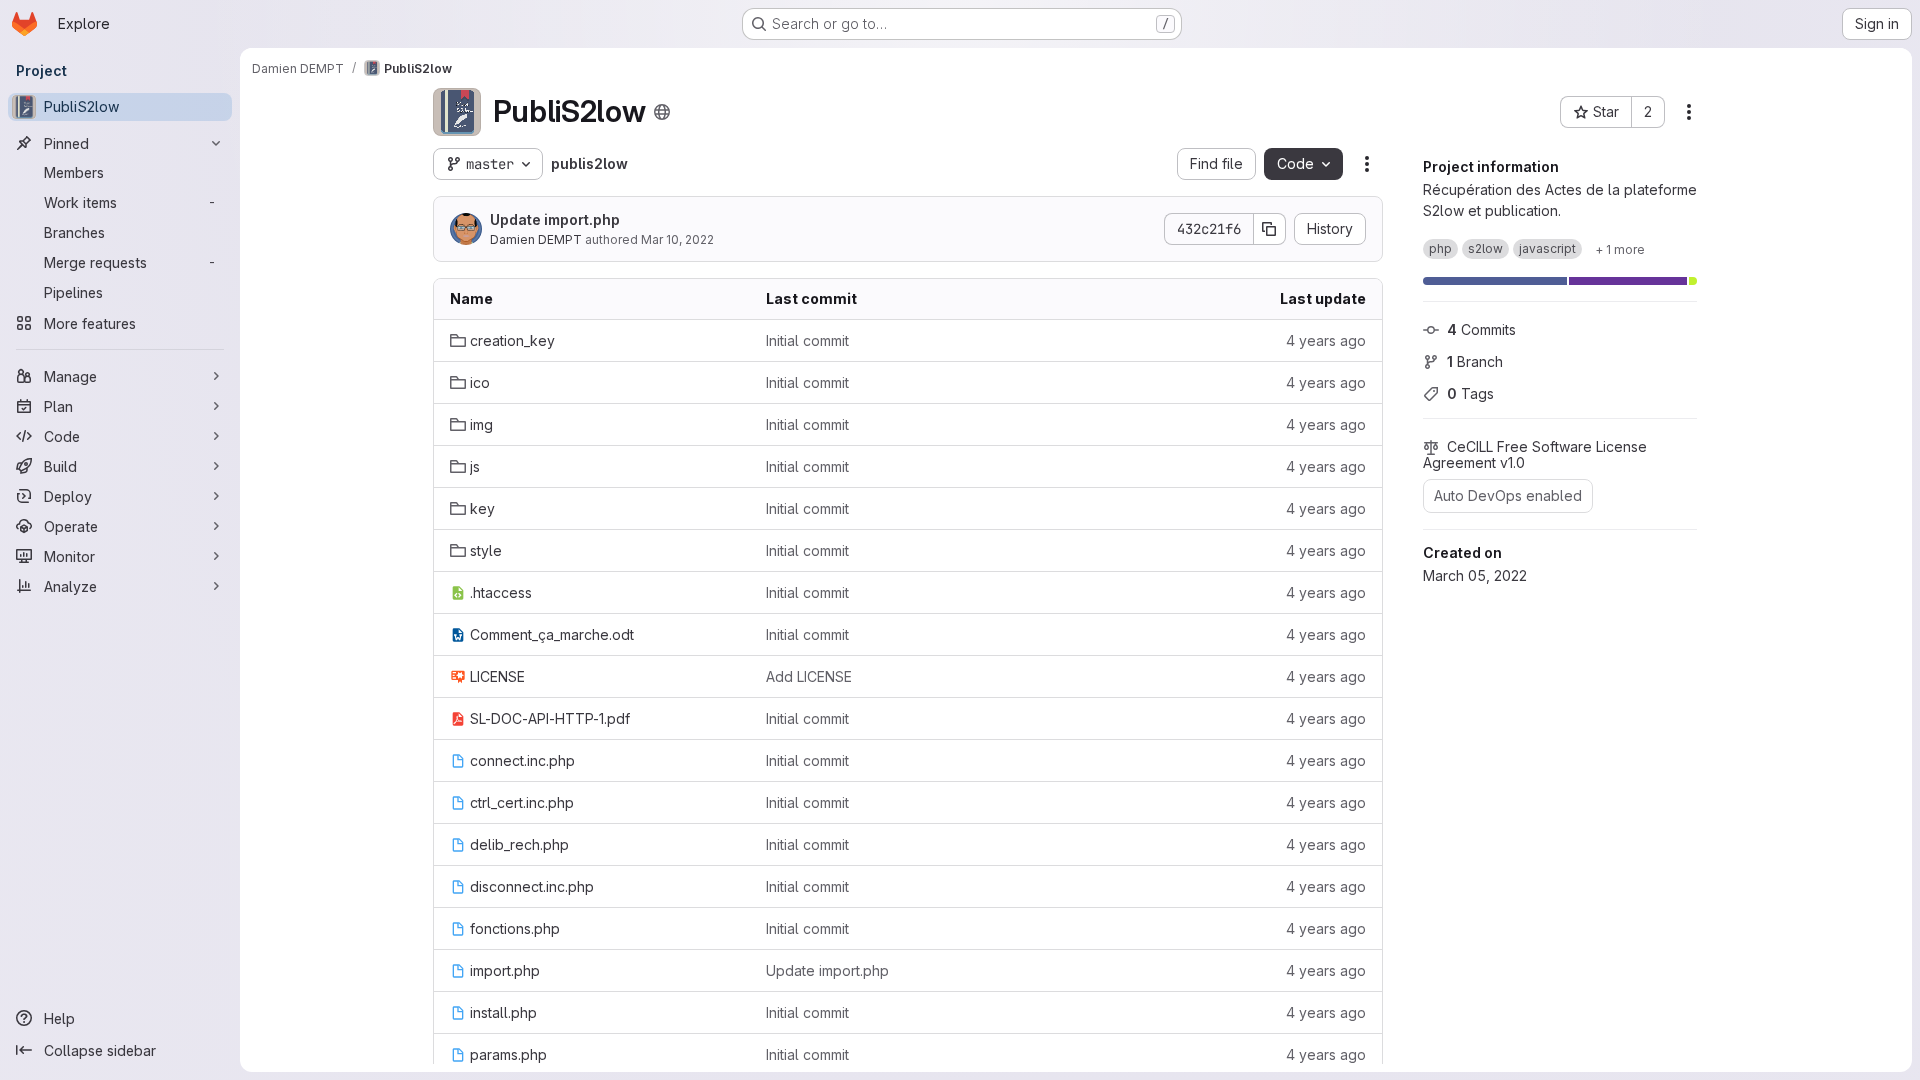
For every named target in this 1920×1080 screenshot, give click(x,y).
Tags (1470, 393)
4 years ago (1326, 340)
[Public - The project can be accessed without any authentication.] (662, 112)
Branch (1475, 361)
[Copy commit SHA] (1270, 229)
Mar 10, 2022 (677, 239)
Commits (1481, 329)
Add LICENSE (809, 676)
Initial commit (807, 340)
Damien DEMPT (536, 239)
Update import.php (555, 219)
